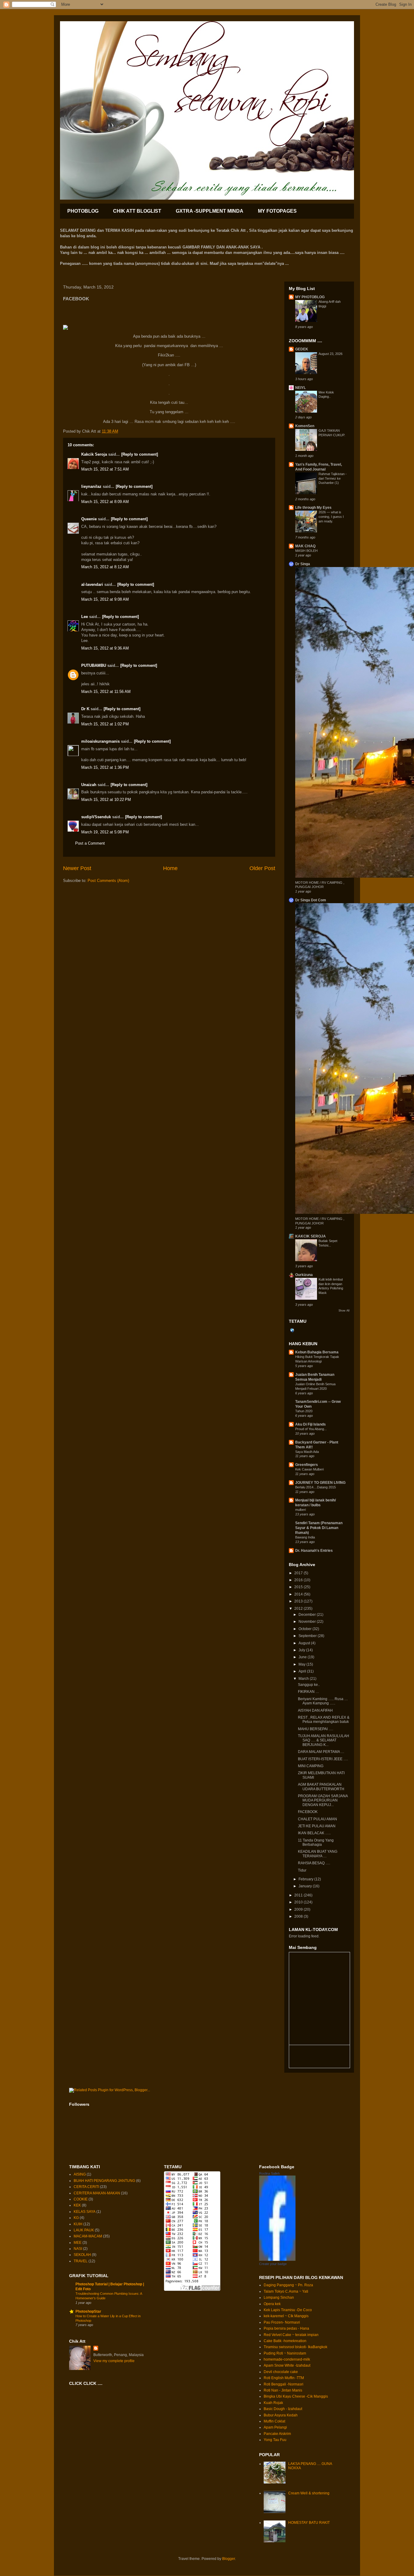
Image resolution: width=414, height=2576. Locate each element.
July (302, 1650)
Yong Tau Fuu (275, 2440)
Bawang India (305, 1537)
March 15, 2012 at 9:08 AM (105, 599)
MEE (78, 2243)
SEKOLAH (82, 2255)
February (306, 1879)
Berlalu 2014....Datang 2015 (316, 1487)
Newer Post (77, 868)
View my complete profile (114, 2361)
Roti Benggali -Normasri (284, 2384)
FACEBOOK (308, 1812)
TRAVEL (81, 2261)
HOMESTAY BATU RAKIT (309, 2523)
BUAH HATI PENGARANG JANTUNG (104, 2181)
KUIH (78, 2224)
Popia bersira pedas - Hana (286, 2328)
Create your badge (273, 2264)
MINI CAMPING (311, 1766)
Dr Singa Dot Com (311, 900)
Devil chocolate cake (281, 2372)
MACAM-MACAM (88, 2236)
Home (170, 868)
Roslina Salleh (269, 2173)
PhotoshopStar (88, 2311)
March (304, 1679)
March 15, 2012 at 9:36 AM (105, 648)
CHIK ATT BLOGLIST (137, 211)
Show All (344, 1311)
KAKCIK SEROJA (310, 1236)
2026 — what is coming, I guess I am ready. (331, 517)
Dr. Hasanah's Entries (314, 1551)
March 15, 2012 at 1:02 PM (105, 724)
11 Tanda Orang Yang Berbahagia (316, 1842)
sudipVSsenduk (96, 817)
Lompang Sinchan (279, 2297)
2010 (299, 1902)
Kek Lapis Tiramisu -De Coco (288, 2310)
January (306, 1886)
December (308, 1615)
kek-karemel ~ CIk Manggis (286, 2316)
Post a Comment (90, 843)
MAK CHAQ (305, 546)
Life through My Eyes (313, 508)
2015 (299, 1587)
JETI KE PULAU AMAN (317, 1826)
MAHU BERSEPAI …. (316, 1729)
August (305, 1643)
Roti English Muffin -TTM (284, 2378)
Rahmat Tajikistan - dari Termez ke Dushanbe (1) (333, 478)
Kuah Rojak (273, 2403)
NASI (78, 2249)
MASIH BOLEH (306, 551)
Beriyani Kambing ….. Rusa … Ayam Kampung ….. (323, 1701)
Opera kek (272, 2304)
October (305, 1629)
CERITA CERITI (86, 2187)
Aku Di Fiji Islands (310, 1424)
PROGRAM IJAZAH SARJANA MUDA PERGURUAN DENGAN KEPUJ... (323, 1800)
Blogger (229, 2559)
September (308, 1636)
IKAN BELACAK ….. (314, 1833)
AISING (80, 2174)
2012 (299, 1609)
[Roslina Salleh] (277, 2260)
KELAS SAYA (85, 2212)
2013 (299, 1601)
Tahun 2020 (304, 1411)
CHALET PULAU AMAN (317, 1819)
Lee (85, 617)
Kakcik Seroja (94, 454)
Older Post (262, 868)
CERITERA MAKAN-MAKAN (97, 2193)
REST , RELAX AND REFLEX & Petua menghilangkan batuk (324, 1720)
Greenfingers (307, 1465)
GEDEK (302, 349)
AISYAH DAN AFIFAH (315, 1710)
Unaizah (89, 785)
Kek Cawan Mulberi (309, 1469)
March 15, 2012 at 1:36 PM (105, 767)
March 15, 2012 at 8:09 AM (105, 502)
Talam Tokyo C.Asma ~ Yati (286, 2291)
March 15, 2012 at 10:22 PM (106, 800)
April (303, 1671)
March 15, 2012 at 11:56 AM (106, 692)
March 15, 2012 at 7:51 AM (105, 469)
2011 (299, 1895)
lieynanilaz (91, 486)
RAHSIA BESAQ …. (314, 1863)
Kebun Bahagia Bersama (317, 1352)
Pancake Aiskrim (277, 2434)
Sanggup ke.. (309, 1685)
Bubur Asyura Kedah (281, 2415)
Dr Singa (303, 564)
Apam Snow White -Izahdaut (287, 2365)
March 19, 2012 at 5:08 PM (105, 832)
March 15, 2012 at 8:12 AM (105, 567)
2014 (299, 1594)
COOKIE (81, 2199)
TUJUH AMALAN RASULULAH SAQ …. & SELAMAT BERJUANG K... (324, 1740)
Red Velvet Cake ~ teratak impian (291, 2335)
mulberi (300, 1510)
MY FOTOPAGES (277, 211)
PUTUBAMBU (94, 665)
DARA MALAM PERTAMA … (321, 1752)
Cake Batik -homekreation (285, 2341)
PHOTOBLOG (83, 211)
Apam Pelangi (275, 2427)
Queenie (89, 519)
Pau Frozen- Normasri (282, 2322)
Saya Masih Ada (307, 1452)
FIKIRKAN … (309, 1692)
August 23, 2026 (331, 354)
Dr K (85, 709)
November (308, 1622)
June (303, 1657)
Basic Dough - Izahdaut (283, 2409)
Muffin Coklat (274, 2421)
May (302, 1664)
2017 (299, 1573)
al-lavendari (92, 584)
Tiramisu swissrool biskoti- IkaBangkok (295, 2347)
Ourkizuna (304, 1275)
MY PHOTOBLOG (310, 297)
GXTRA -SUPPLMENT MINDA (210, 211)
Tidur (302, 1870)
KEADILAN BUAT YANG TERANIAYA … (318, 1854)
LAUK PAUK (84, 2230)
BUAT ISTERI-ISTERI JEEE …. (323, 1759)
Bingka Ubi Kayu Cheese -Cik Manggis (296, 2396)
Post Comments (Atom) (108, 881)
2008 (299, 1916)
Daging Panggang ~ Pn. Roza (288, 2285)
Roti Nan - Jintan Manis (283, 2390)
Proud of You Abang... (311, 1429)
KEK (77, 2205)
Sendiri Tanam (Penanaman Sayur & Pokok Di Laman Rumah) (319, 1528)
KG (76, 2218)
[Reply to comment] (140, 454)
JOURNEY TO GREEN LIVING (320, 1483)
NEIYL (300, 388)
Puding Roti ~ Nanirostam (285, 2353)
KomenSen (305, 426)
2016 (299, 1580)
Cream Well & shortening (309, 2493)
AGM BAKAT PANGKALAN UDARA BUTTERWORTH (321, 1787)
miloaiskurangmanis (100, 741)
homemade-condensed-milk (287, 2359)
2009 (299, 1909)
